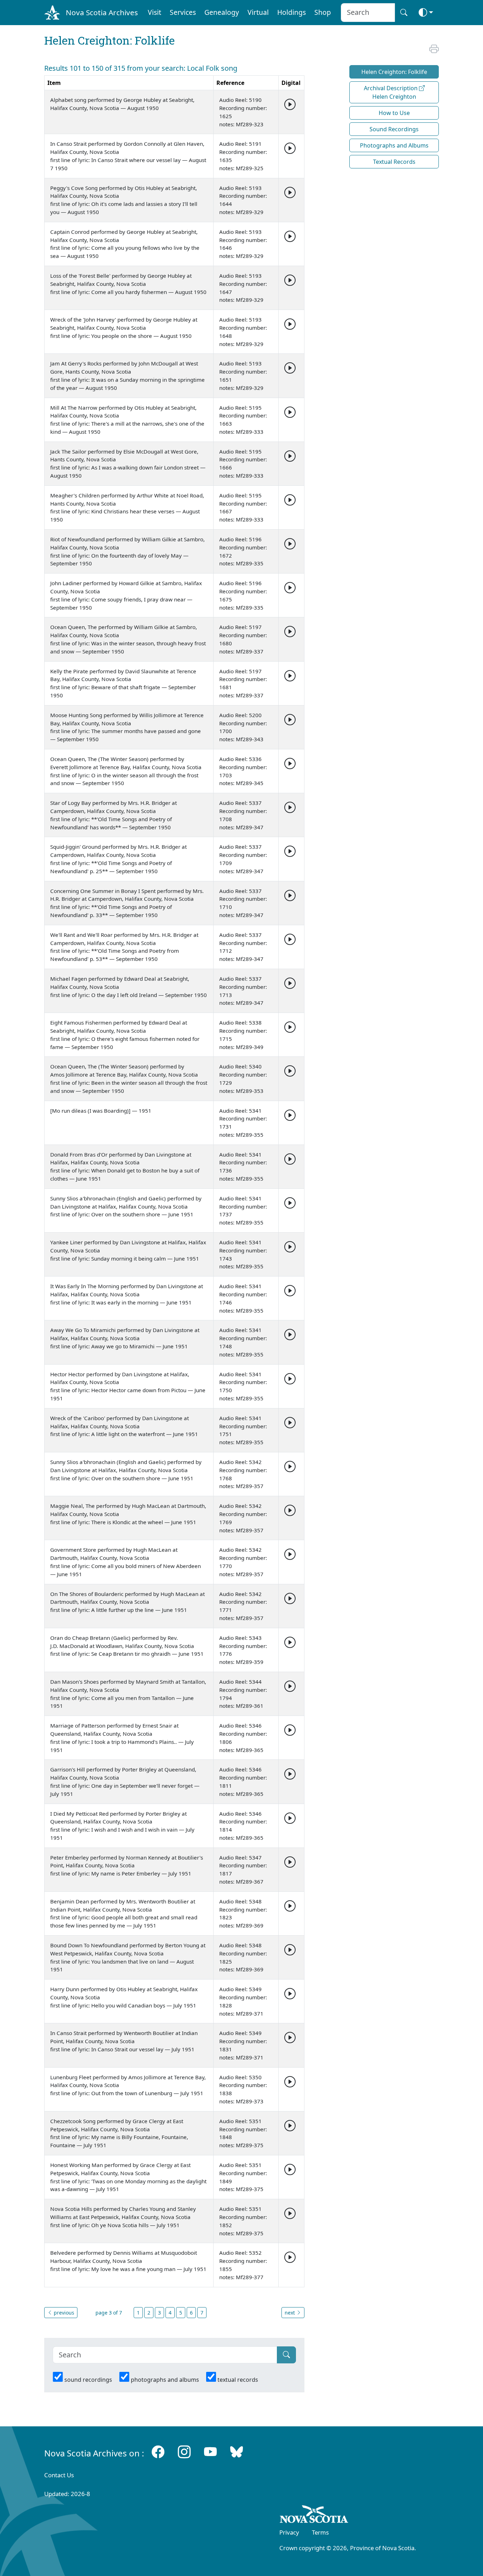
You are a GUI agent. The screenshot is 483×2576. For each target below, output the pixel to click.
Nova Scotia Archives (102, 12)
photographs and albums (165, 2380)
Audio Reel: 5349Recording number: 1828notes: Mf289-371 (243, 2001)
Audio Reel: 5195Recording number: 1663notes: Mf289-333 (243, 420)
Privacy (289, 2532)
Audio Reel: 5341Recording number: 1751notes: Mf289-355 (243, 1430)
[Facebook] (158, 2452)
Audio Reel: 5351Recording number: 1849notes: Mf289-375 (243, 2177)
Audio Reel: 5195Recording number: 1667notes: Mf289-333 (243, 507)
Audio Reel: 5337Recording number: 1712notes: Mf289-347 (243, 947)
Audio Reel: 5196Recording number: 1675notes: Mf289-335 (243, 595)
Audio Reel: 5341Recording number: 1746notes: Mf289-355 (243, 1298)
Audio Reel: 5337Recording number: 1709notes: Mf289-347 (243, 859)
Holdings (292, 12)
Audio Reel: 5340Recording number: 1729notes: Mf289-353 (243, 1078)
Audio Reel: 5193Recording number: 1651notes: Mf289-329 (243, 375)
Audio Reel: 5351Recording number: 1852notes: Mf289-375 (243, 2221)
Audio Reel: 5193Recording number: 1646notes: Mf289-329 (243, 244)
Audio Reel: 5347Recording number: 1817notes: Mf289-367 (243, 1869)
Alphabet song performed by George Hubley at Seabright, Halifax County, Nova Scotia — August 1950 (122, 104)
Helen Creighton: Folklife (394, 72)
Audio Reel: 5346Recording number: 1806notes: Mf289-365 (243, 1737)
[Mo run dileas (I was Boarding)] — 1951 (101, 1111)
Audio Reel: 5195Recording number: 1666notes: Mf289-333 (243, 463)
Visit (155, 12)
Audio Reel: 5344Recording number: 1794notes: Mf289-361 (243, 1694)
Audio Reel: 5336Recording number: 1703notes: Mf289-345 (243, 771)
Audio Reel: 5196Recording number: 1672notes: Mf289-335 (243, 551)
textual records (238, 2380)
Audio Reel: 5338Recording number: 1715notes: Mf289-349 (243, 1035)
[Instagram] (184, 2452)
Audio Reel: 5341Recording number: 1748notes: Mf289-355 (243, 1342)
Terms (320, 2532)
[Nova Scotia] (314, 2516)
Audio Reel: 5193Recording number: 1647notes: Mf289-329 (243, 288)
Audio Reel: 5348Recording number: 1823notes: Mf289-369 (243, 1913)
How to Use (394, 113)
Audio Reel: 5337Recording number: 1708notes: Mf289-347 (243, 815)
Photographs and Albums (394, 145)
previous (63, 2313)
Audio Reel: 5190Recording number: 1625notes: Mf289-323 (243, 112)
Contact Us (59, 2475)
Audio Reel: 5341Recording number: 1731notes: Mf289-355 (243, 1123)
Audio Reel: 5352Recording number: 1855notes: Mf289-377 (243, 2265)
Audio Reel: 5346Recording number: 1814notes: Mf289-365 (243, 1826)
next (290, 2313)
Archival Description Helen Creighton (391, 92)
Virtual (258, 12)
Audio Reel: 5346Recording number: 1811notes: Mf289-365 (243, 1781)
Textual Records (394, 162)
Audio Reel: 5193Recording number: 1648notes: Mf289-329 (243, 332)
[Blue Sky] (237, 2452)
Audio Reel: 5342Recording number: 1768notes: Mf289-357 (243, 1474)
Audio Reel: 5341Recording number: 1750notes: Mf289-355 (243, 1386)
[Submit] (286, 2355)
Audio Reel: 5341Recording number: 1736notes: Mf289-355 (243, 1166)
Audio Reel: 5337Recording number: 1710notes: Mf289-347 (243, 903)
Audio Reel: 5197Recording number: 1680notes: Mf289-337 (243, 639)
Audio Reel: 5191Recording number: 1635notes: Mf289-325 (243, 156)
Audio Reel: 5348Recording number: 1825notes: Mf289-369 (243, 1957)
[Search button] (404, 13)
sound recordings (88, 2380)
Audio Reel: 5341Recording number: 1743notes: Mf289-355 (243, 1254)
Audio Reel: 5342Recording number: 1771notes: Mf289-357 (243, 1606)
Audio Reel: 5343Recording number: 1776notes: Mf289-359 (243, 1650)
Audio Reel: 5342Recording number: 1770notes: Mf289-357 (243, 1562)
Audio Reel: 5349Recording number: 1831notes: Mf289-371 (243, 2045)
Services (183, 12)
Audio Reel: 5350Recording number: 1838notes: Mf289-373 (243, 2089)
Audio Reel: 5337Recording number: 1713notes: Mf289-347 (243, 991)
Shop (323, 12)
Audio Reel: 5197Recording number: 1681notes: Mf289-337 (243, 683)
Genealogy (222, 12)
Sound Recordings (394, 129)
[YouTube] (210, 2452)
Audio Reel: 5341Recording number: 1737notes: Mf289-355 (243, 1210)
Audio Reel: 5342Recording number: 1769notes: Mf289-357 (243, 1518)
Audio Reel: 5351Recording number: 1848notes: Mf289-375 (243, 2133)
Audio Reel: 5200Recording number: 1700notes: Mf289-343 (243, 727)
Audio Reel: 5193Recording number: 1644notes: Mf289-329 (243, 200)
